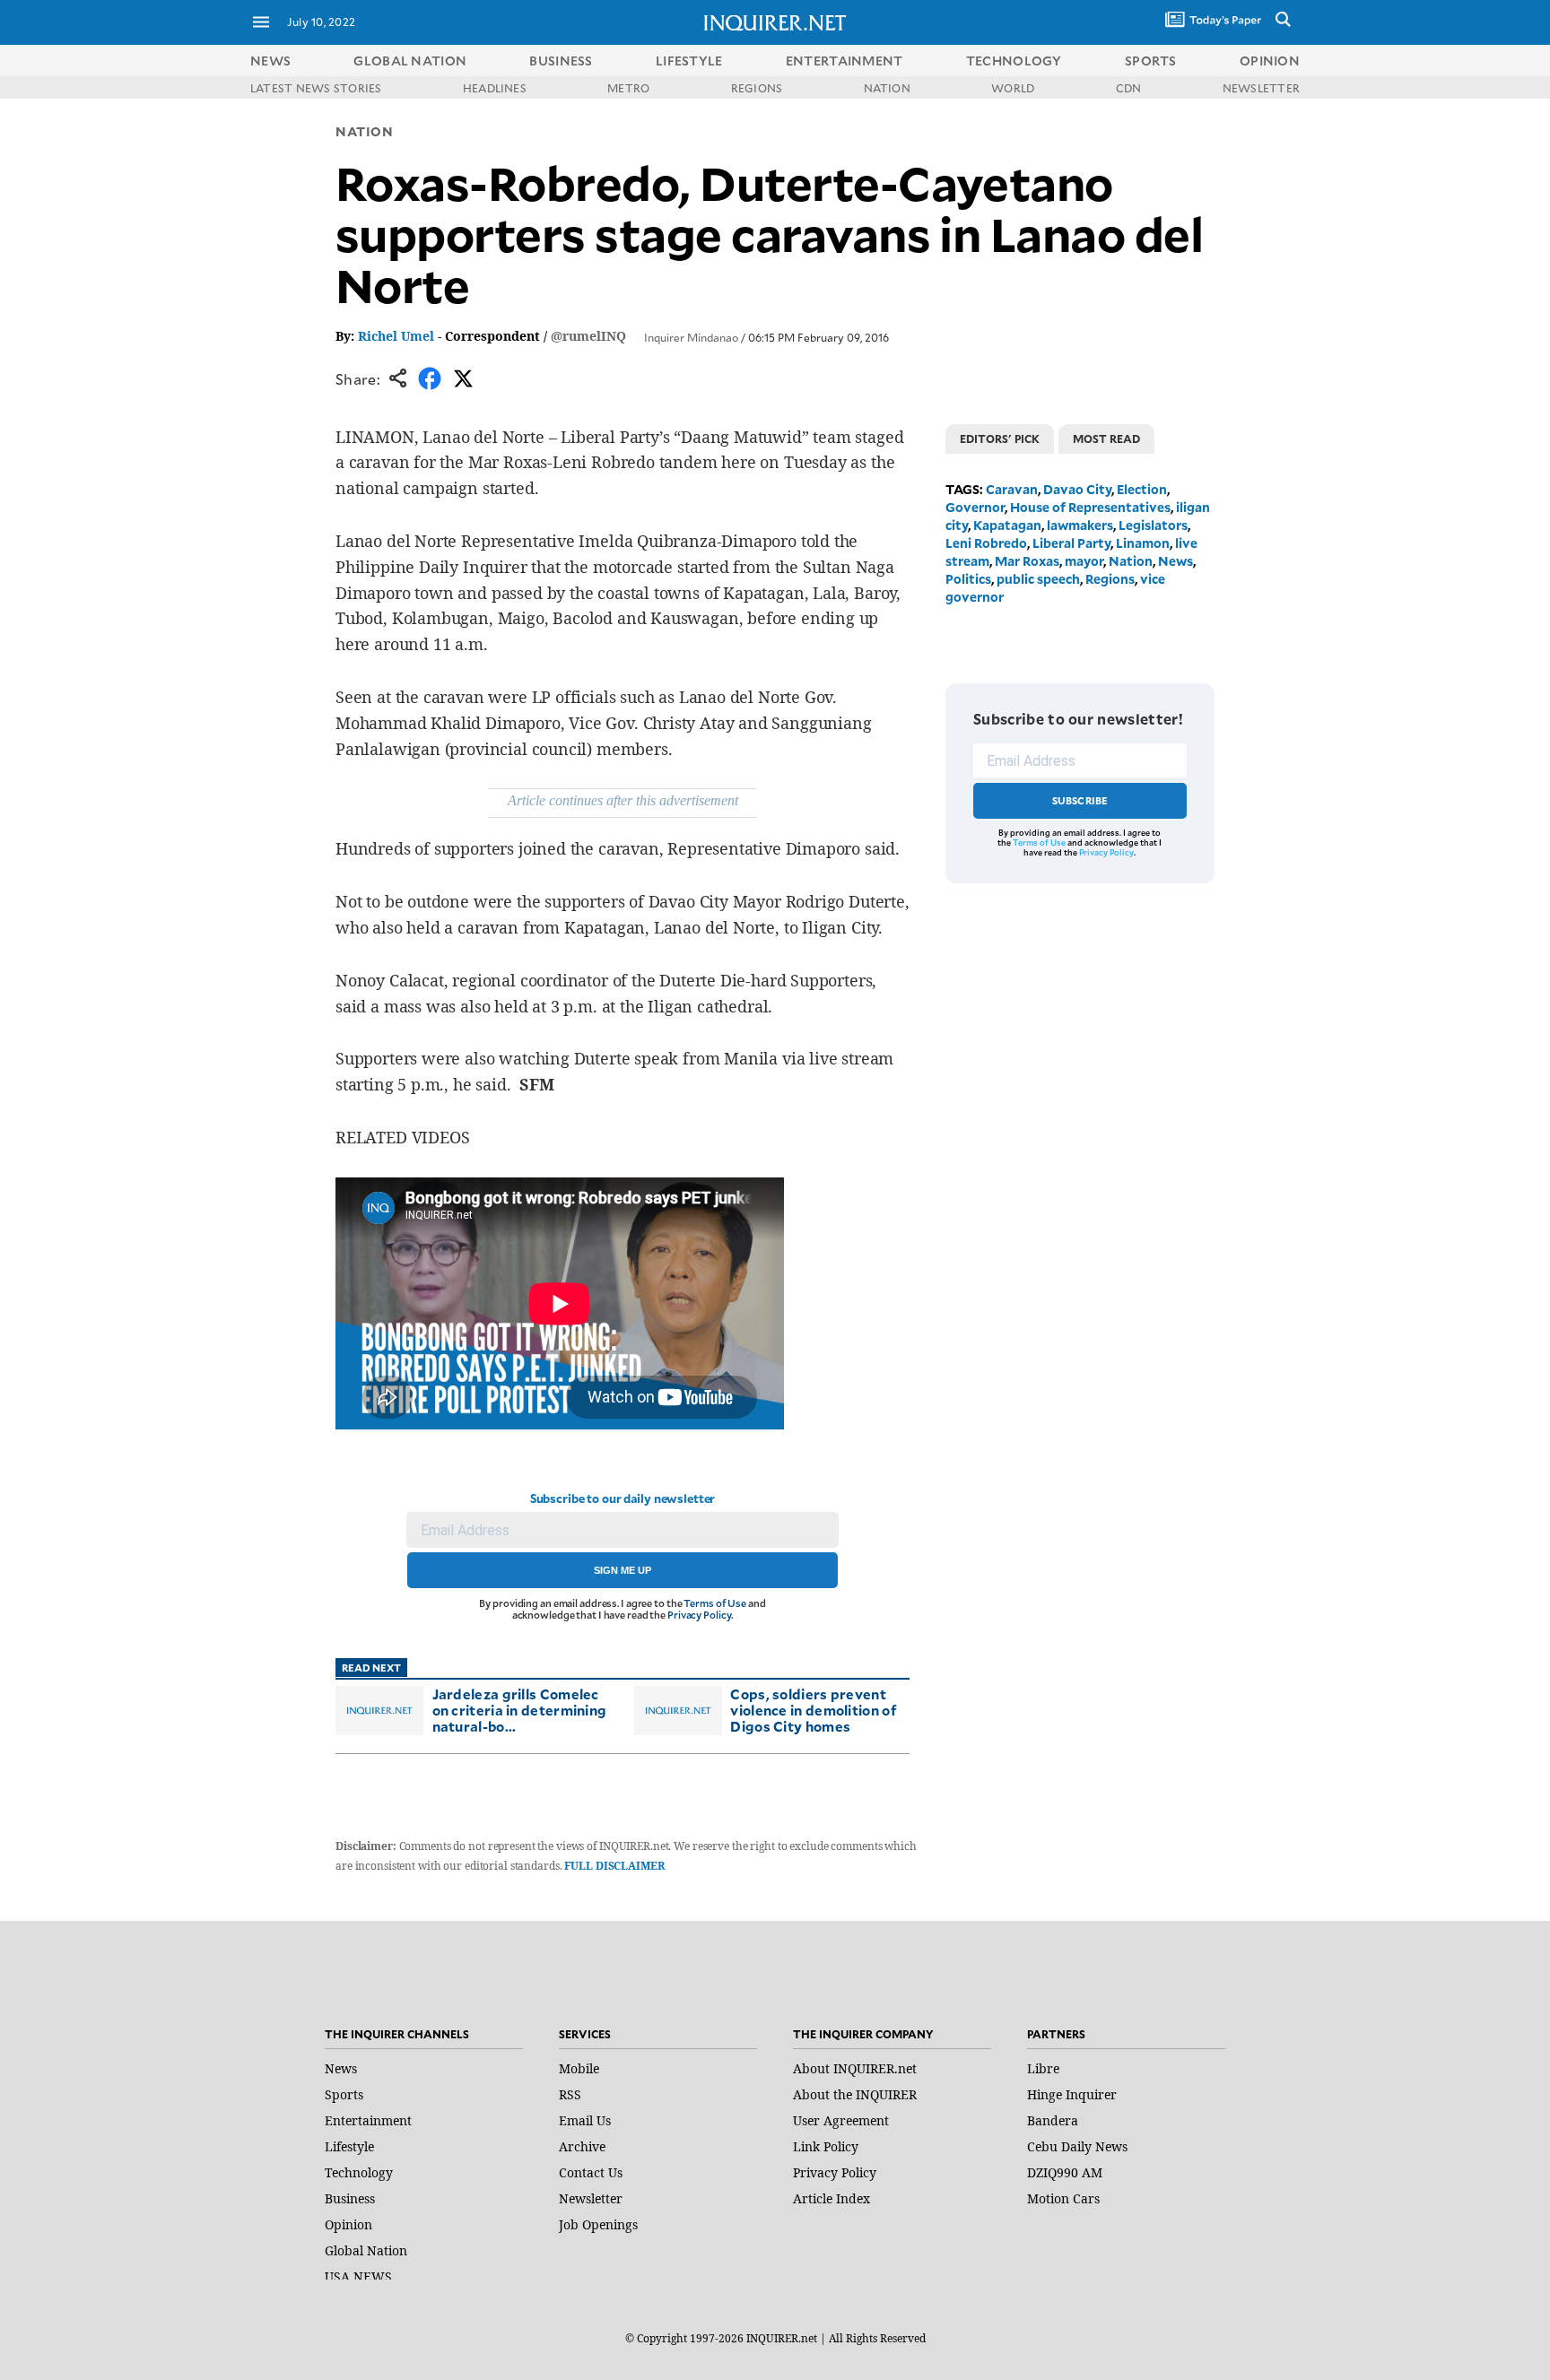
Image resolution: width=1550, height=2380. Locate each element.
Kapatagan (1007, 525)
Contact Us (591, 2172)
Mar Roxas (1027, 561)
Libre (1043, 2068)
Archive (582, 2146)
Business (350, 2198)
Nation (364, 131)
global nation (410, 61)
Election (1142, 489)
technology (1014, 61)
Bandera (1053, 2120)
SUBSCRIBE (1080, 800)
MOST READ (1106, 439)
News (270, 61)
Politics (968, 579)
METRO (628, 88)
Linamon (1143, 543)
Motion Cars (1063, 2198)
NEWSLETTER (1261, 88)
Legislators (1153, 525)
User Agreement (841, 2120)
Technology (359, 2172)
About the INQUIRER (855, 2094)
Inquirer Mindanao (691, 337)
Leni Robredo (986, 543)
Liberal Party (1071, 543)
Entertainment (368, 2120)
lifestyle (689, 61)
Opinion (348, 2224)
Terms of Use (715, 1603)
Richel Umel (396, 336)
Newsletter (591, 2198)
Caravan (1012, 489)
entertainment (845, 61)
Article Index (832, 2198)
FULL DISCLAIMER (614, 1866)
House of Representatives (1090, 507)
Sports (344, 2094)
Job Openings (598, 2224)
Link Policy (826, 2146)
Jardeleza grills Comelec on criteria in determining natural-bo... (520, 1710)
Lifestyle (349, 2146)
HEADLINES (495, 88)
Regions (1110, 579)
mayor (1084, 561)
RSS (570, 2094)
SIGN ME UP (623, 1570)
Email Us (585, 2120)
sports (1151, 61)
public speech (1038, 579)
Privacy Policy (699, 1615)
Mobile (579, 2068)
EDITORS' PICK (1000, 439)
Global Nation (366, 2250)
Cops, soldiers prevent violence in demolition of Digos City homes (814, 1710)
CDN (1129, 88)
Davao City (1077, 489)
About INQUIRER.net (855, 2068)
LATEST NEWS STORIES (316, 88)
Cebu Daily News (1077, 2146)
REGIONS (757, 88)
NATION (887, 88)
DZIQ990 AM (1065, 2172)
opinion (1270, 61)
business (561, 61)
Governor (975, 507)
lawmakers (1080, 525)
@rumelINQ (588, 336)
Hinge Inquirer (1072, 2094)
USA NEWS (358, 2276)
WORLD (1013, 88)
